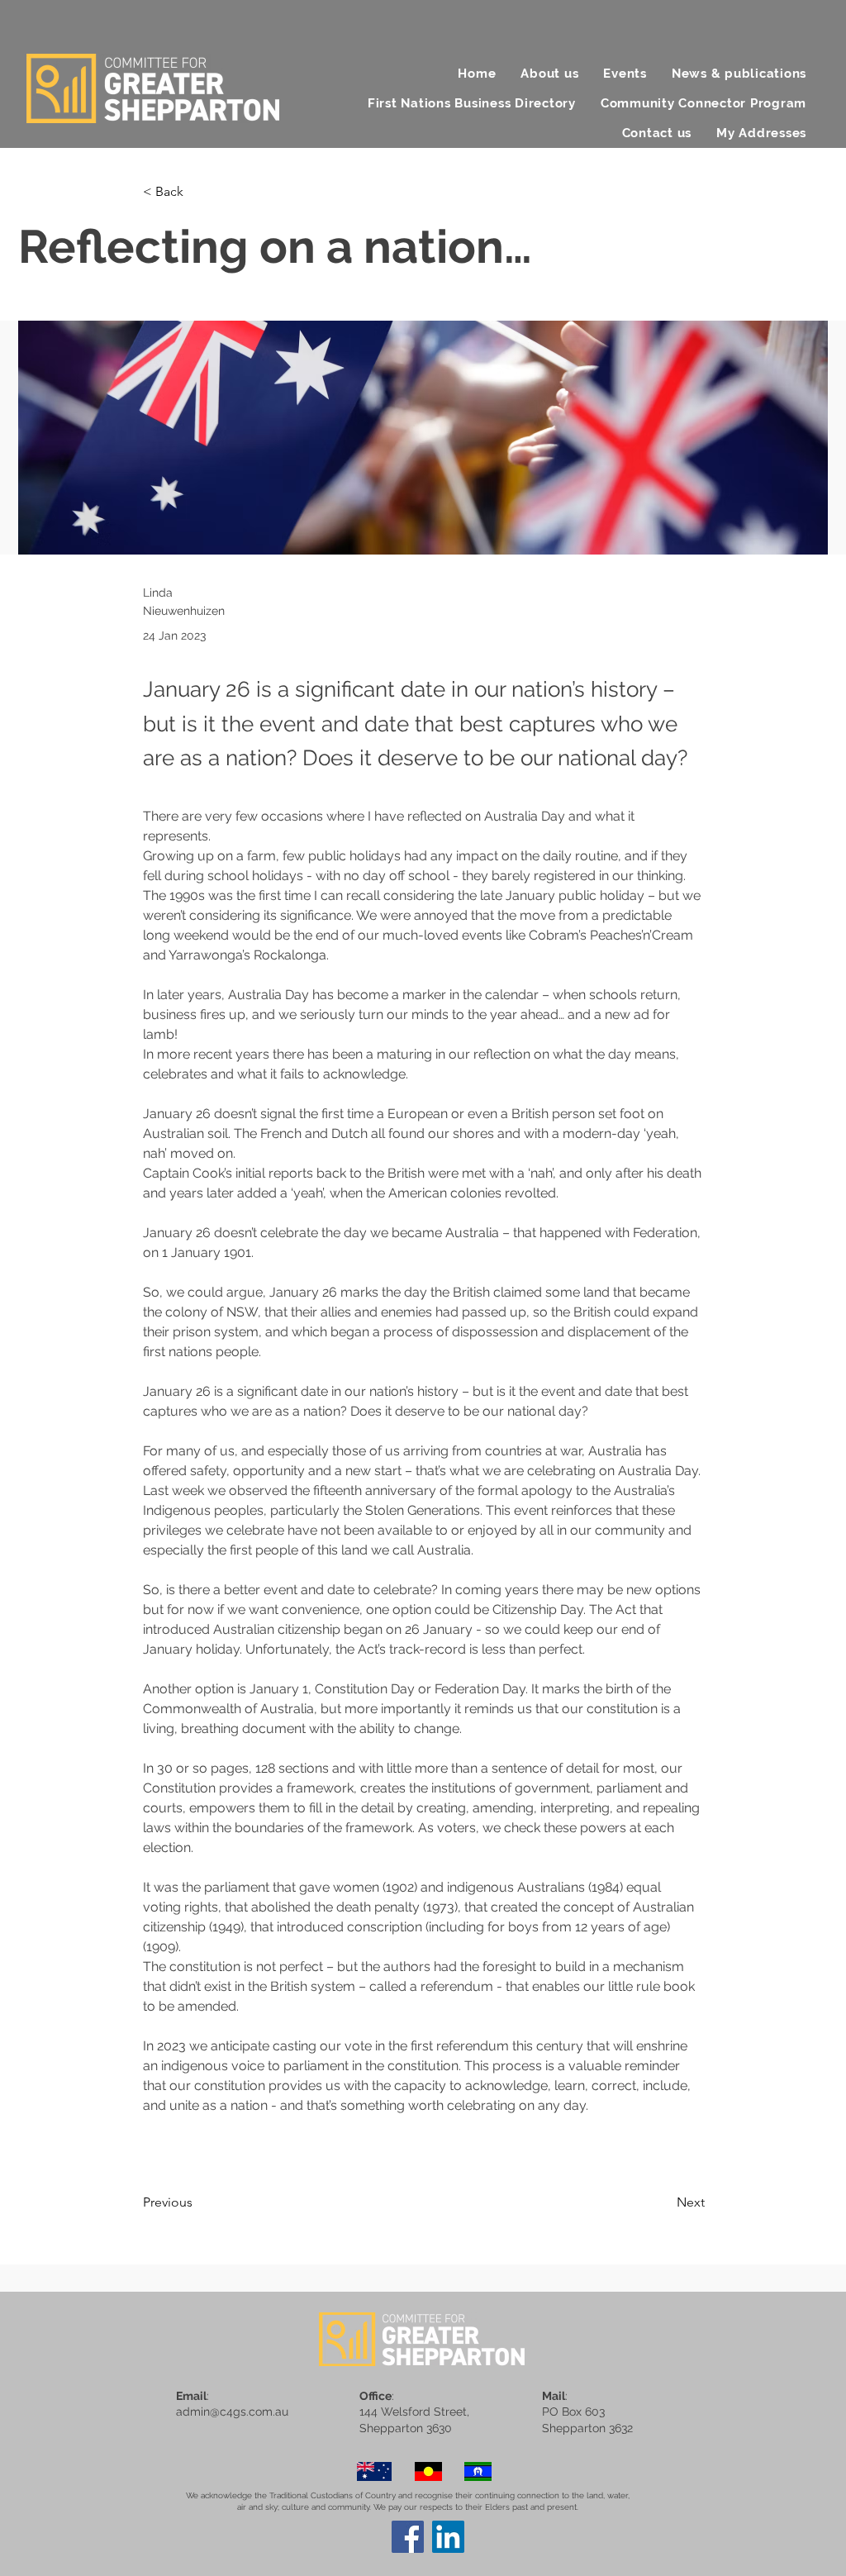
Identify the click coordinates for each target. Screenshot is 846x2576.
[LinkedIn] (448, 2537)
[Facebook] (408, 2537)
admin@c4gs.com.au (232, 2412)
